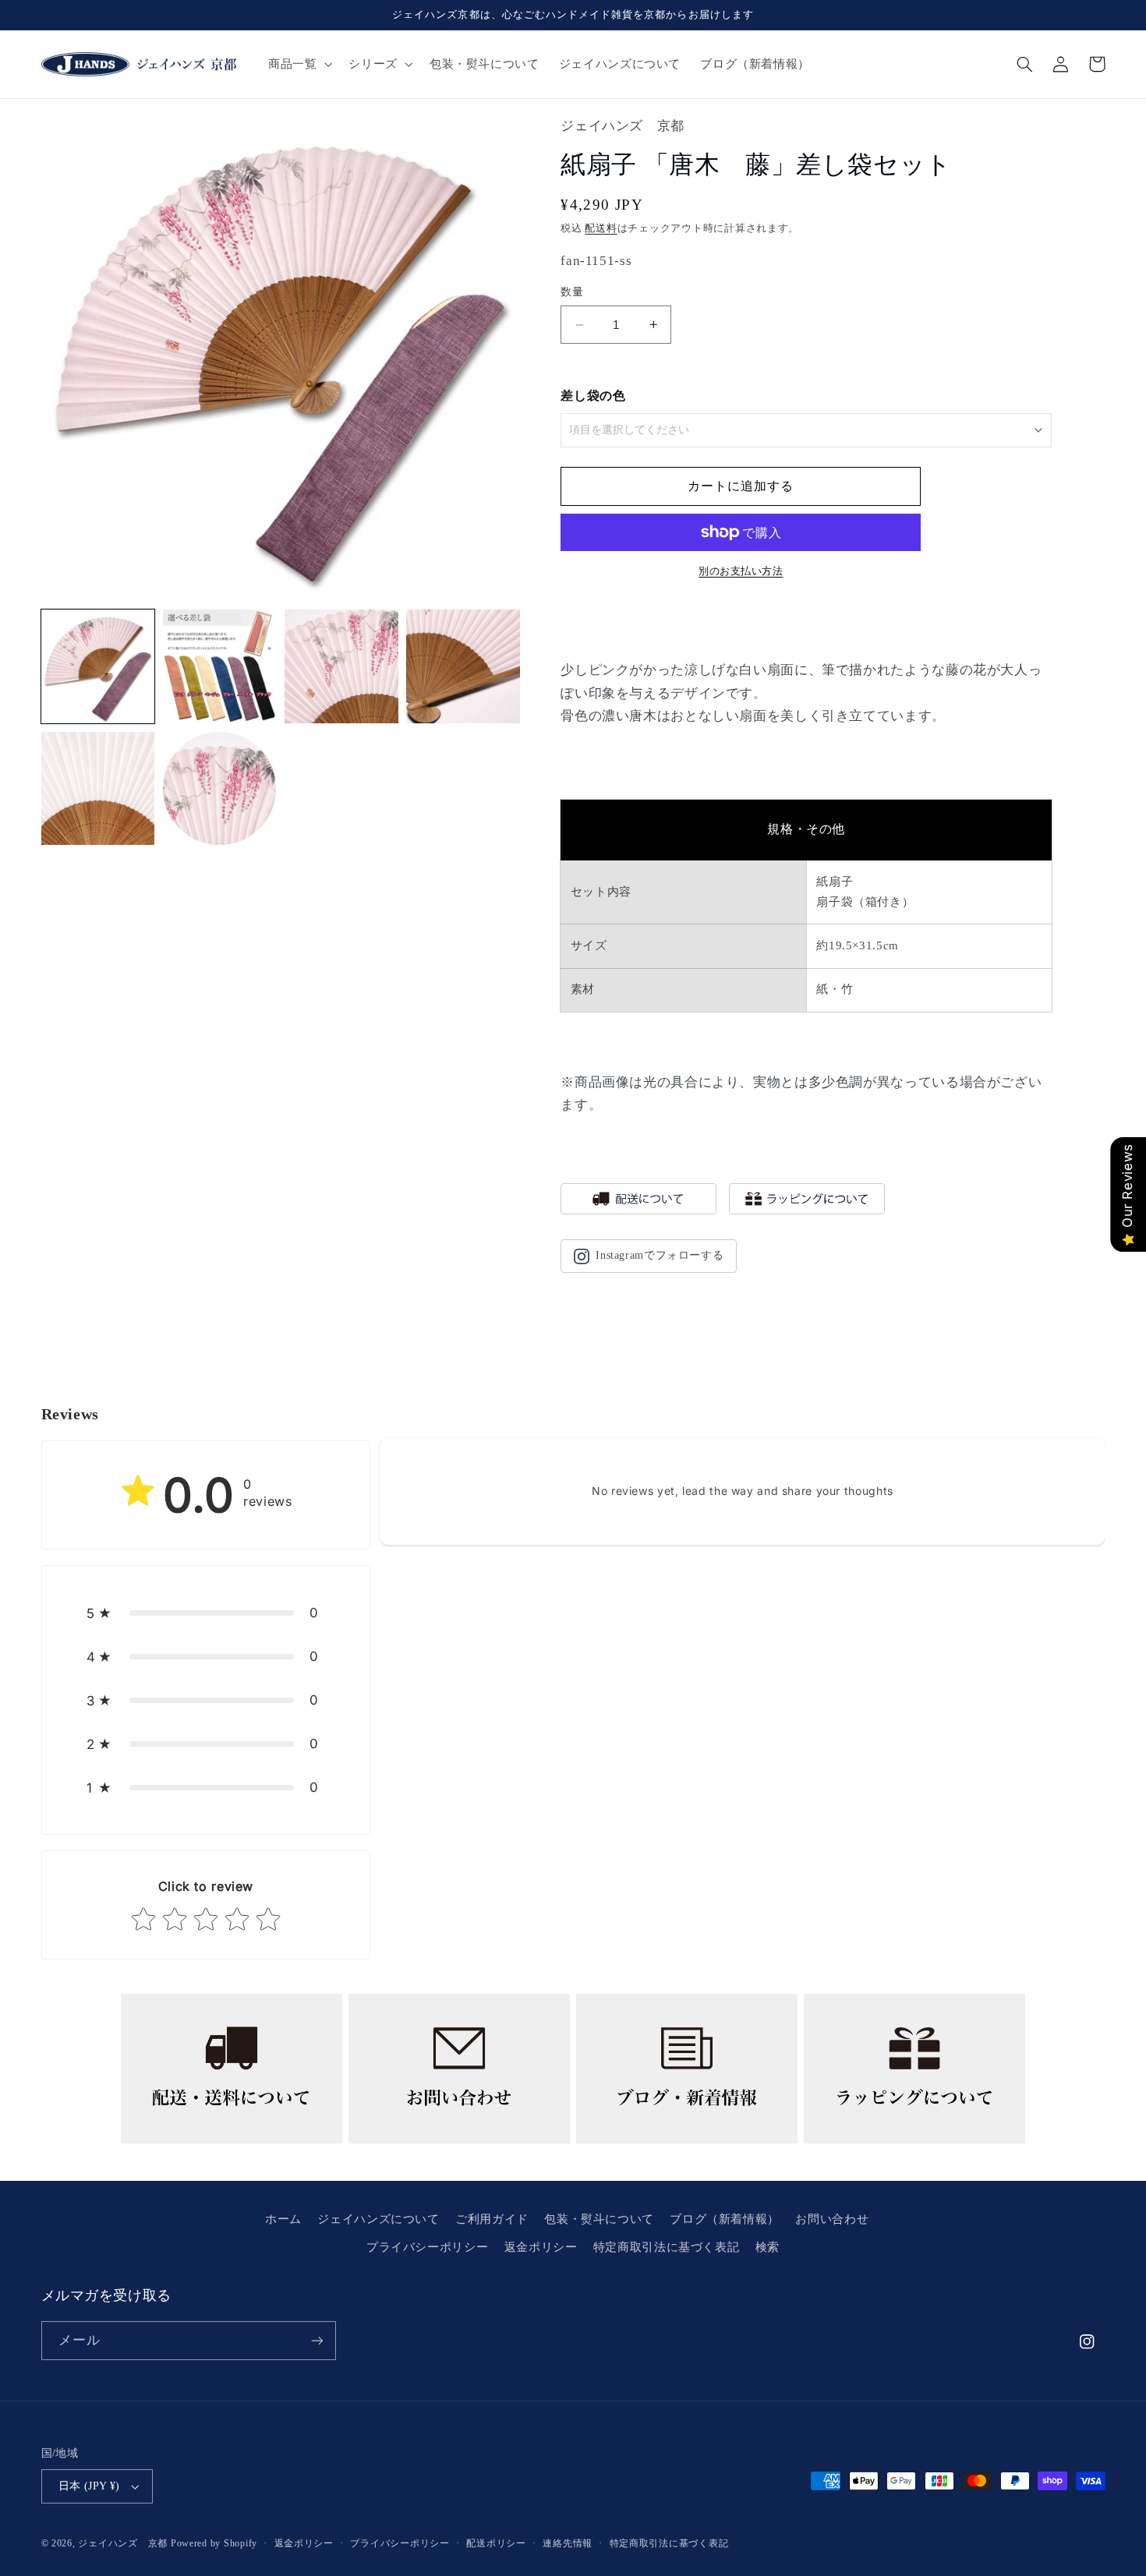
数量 (572, 292)
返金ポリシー (541, 2247)
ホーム (283, 2219)
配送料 (601, 228)
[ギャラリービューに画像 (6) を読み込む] (220, 789)
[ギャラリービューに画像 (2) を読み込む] (220, 666)
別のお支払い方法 (741, 571)
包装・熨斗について (599, 2219)
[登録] (317, 2340)
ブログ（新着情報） (725, 2219)
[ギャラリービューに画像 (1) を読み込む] (98, 666)
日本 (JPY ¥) (89, 2486)
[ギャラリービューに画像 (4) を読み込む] (463, 666)
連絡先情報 (568, 2543)
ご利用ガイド (492, 2219)
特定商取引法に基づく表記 (667, 2247)
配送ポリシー (496, 2543)
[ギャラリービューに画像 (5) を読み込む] (98, 789)
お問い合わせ (832, 2219)
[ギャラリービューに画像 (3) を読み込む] (341, 666)
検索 (768, 2247)
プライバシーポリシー (427, 2247)
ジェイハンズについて (378, 2219)
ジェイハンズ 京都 (123, 2543)
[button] (298, 64)
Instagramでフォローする (660, 1255)
